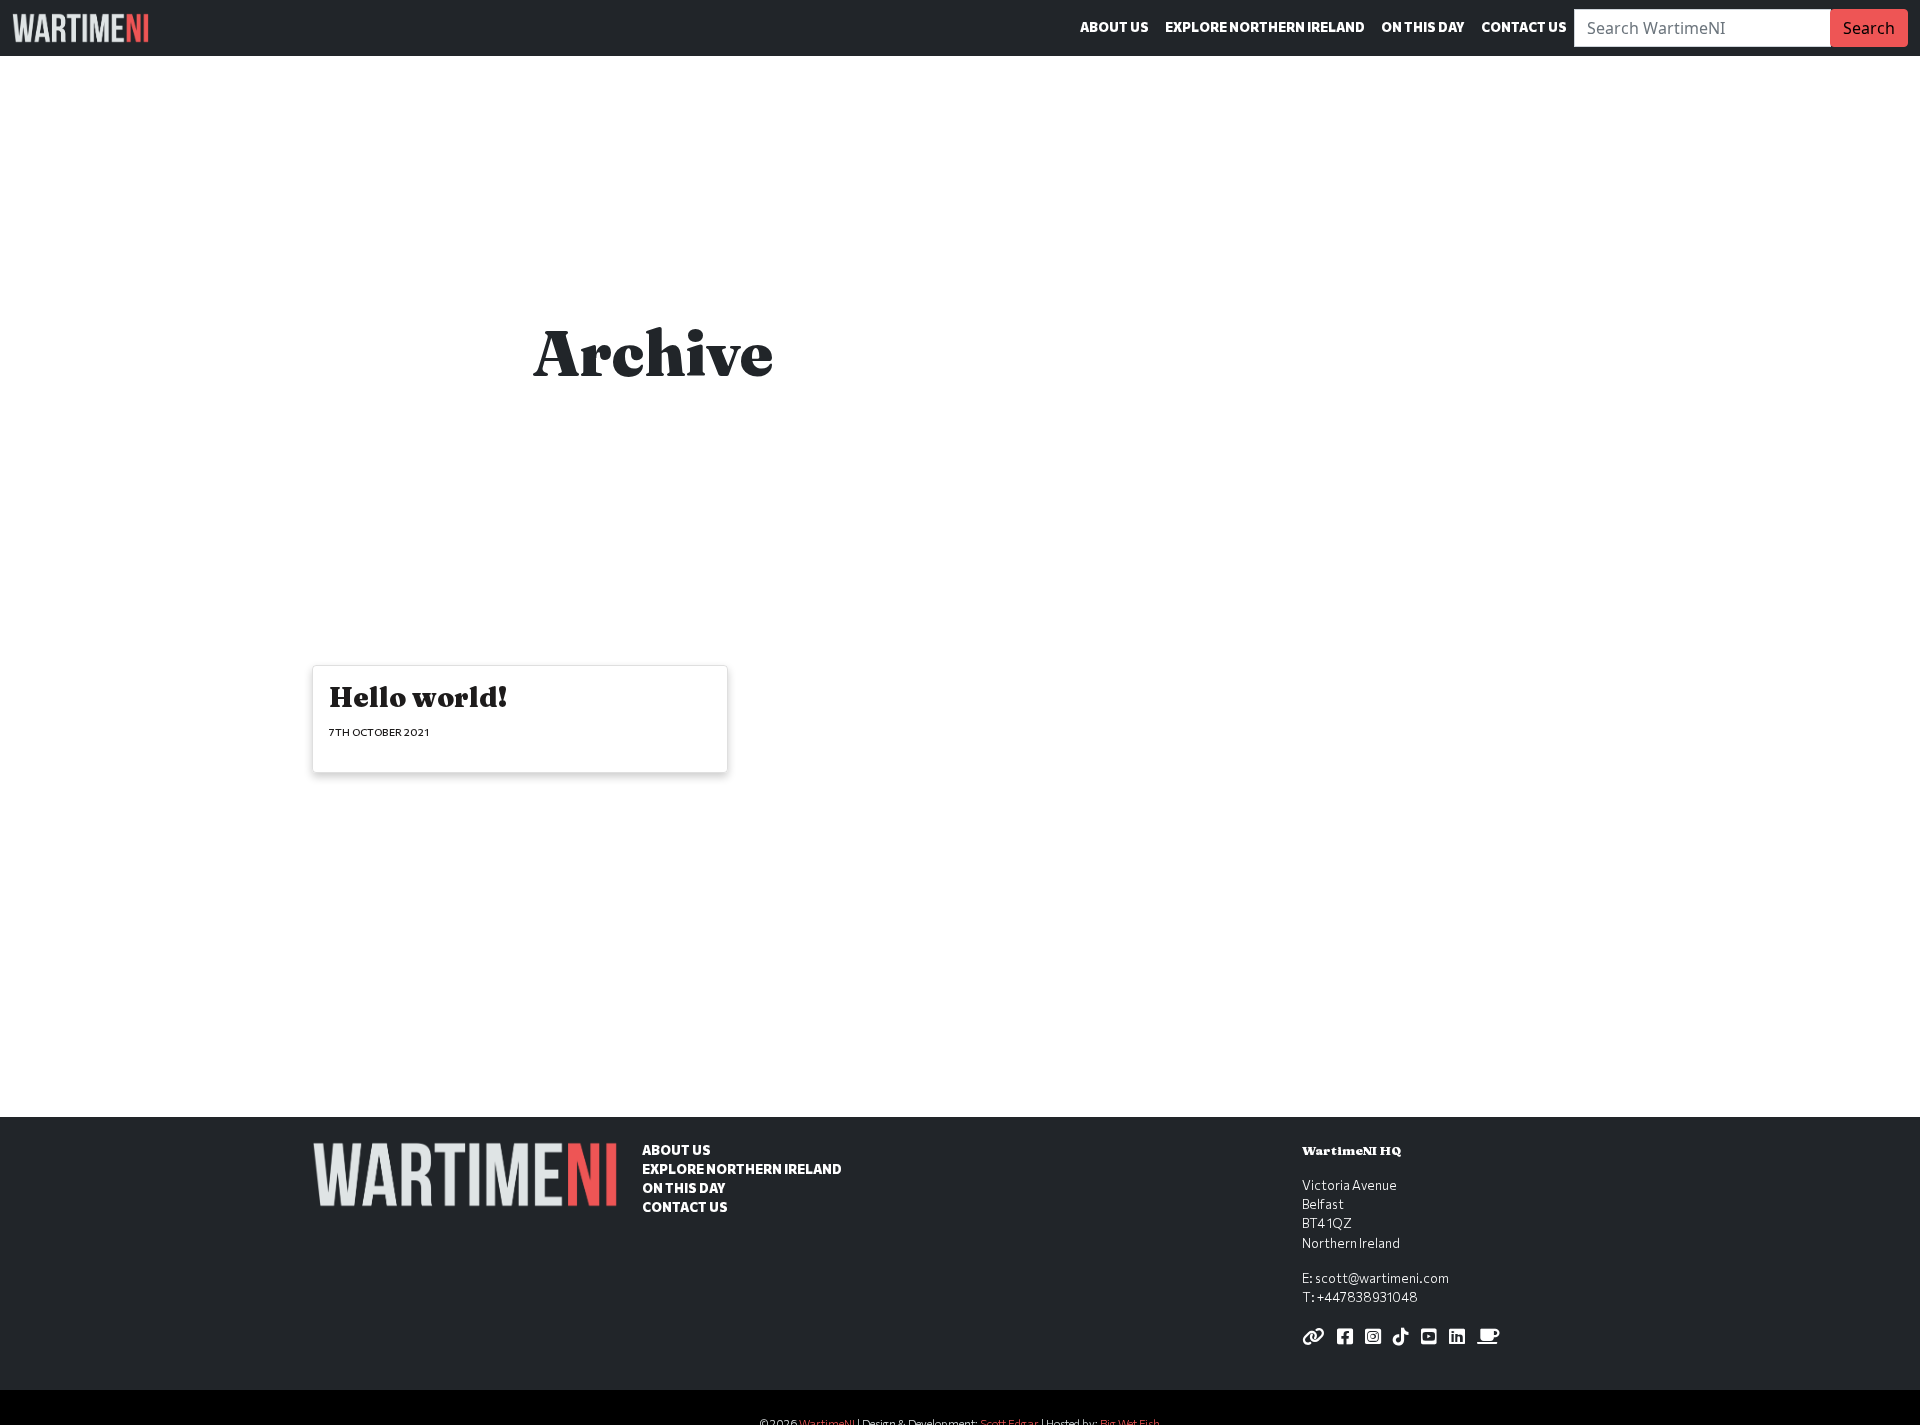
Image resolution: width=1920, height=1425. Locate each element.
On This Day (1423, 27)
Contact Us (1524, 27)
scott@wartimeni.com (1382, 1278)
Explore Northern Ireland (1265, 27)
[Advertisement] (960, 969)
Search (1869, 28)
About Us (1114, 27)
